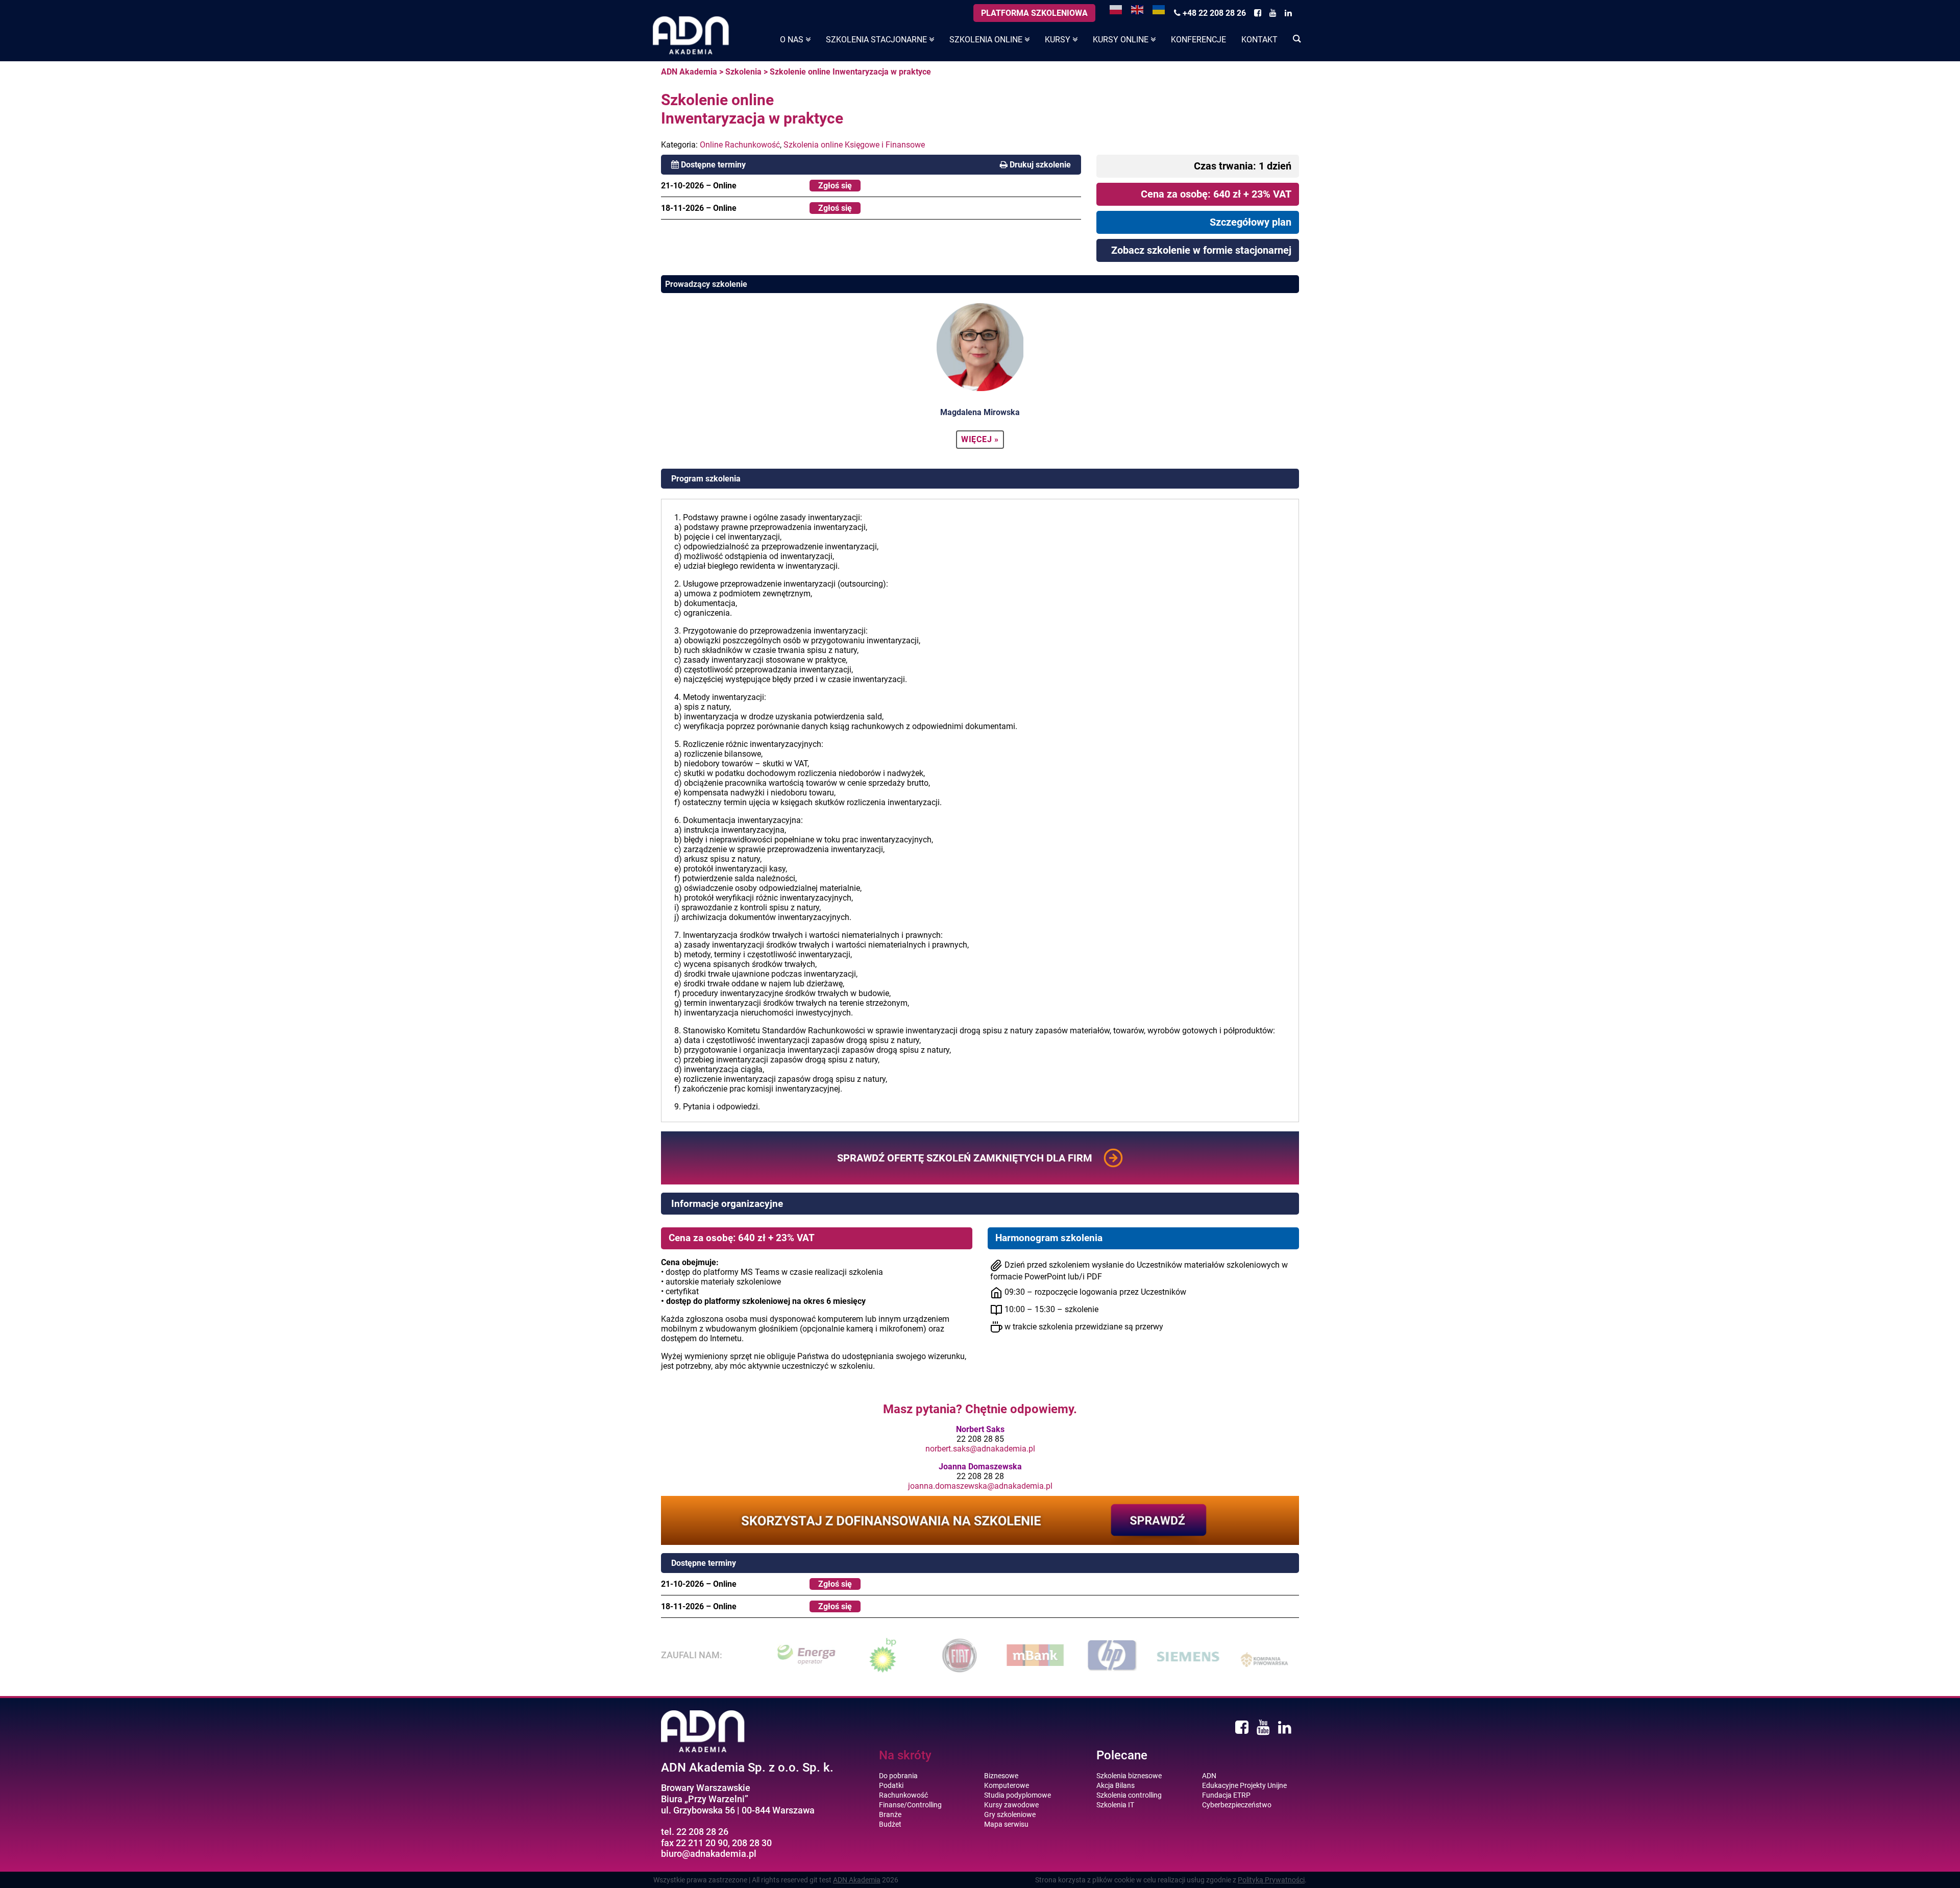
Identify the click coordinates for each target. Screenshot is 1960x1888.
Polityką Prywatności (1271, 1880)
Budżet (890, 1824)
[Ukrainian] (1159, 9)
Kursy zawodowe (1011, 1805)
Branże (890, 1814)
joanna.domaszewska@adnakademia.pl (980, 1486)
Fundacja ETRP (1226, 1795)
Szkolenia (743, 72)
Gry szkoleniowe (1010, 1814)
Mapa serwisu (1006, 1824)
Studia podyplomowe (1018, 1795)
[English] (1138, 9)
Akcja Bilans (1116, 1785)
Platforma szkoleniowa (1034, 13)
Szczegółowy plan (1251, 222)
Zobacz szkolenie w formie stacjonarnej (1201, 250)
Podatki (891, 1785)
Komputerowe (1007, 1785)
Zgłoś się (835, 186)
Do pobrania (898, 1776)
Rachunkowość (903, 1795)
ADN (1209, 1776)
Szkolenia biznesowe (1129, 1776)
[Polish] (1116, 9)
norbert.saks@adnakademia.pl (980, 1449)
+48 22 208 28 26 (1213, 13)
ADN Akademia (689, 72)
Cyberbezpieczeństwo (1237, 1805)
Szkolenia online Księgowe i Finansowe (854, 145)
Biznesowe (1001, 1776)
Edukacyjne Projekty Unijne (1244, 1785)
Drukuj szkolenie (1040, 165)
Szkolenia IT (1115, 1805)
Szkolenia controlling (1129, 1795)
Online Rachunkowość (740, 145)
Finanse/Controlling (910, 1805)
